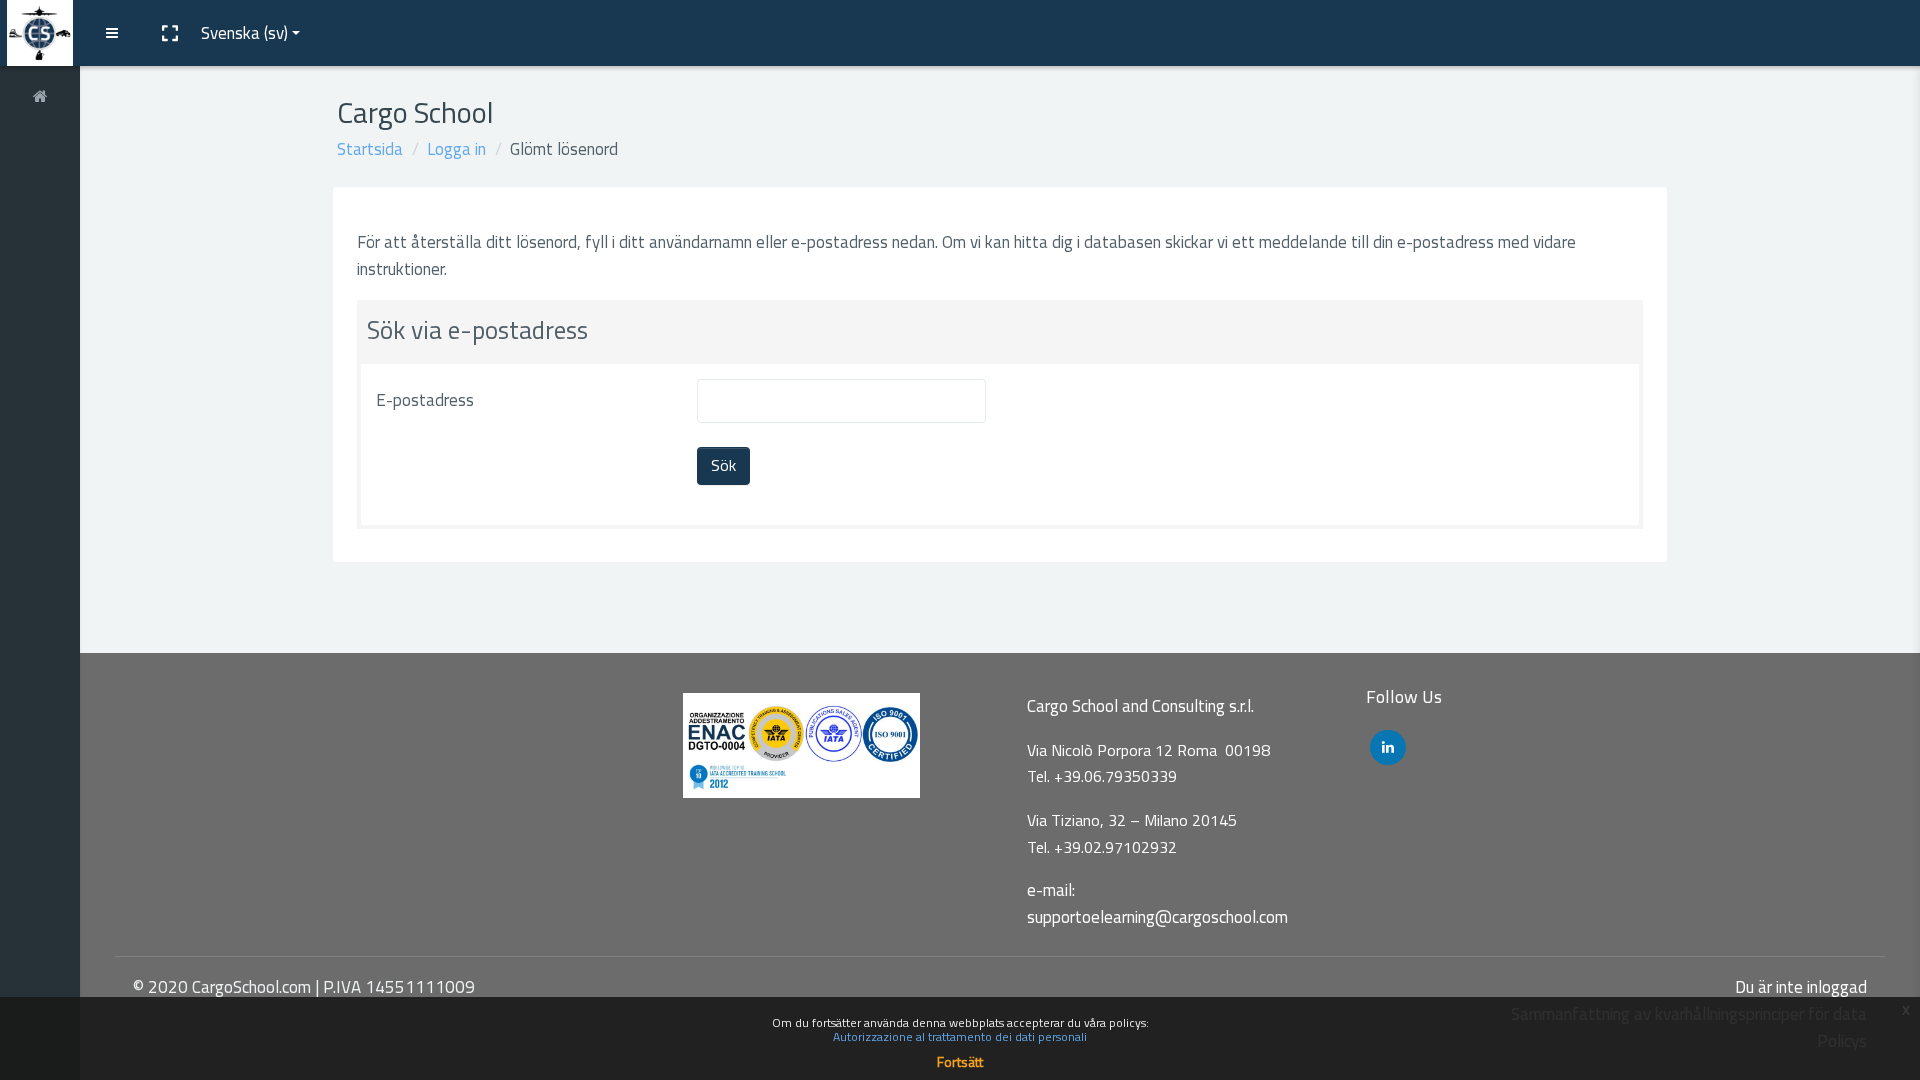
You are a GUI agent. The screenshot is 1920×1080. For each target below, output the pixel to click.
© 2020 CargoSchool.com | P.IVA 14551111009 (304, 987)
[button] (169, 33)
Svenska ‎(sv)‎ (244, 33)
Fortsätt (960, 1061)
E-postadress (425, 400)
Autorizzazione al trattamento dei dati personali (960, 1036)
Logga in (456, 149)
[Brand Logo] (40, 33)
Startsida (370, 149)
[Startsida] (40, 93)
